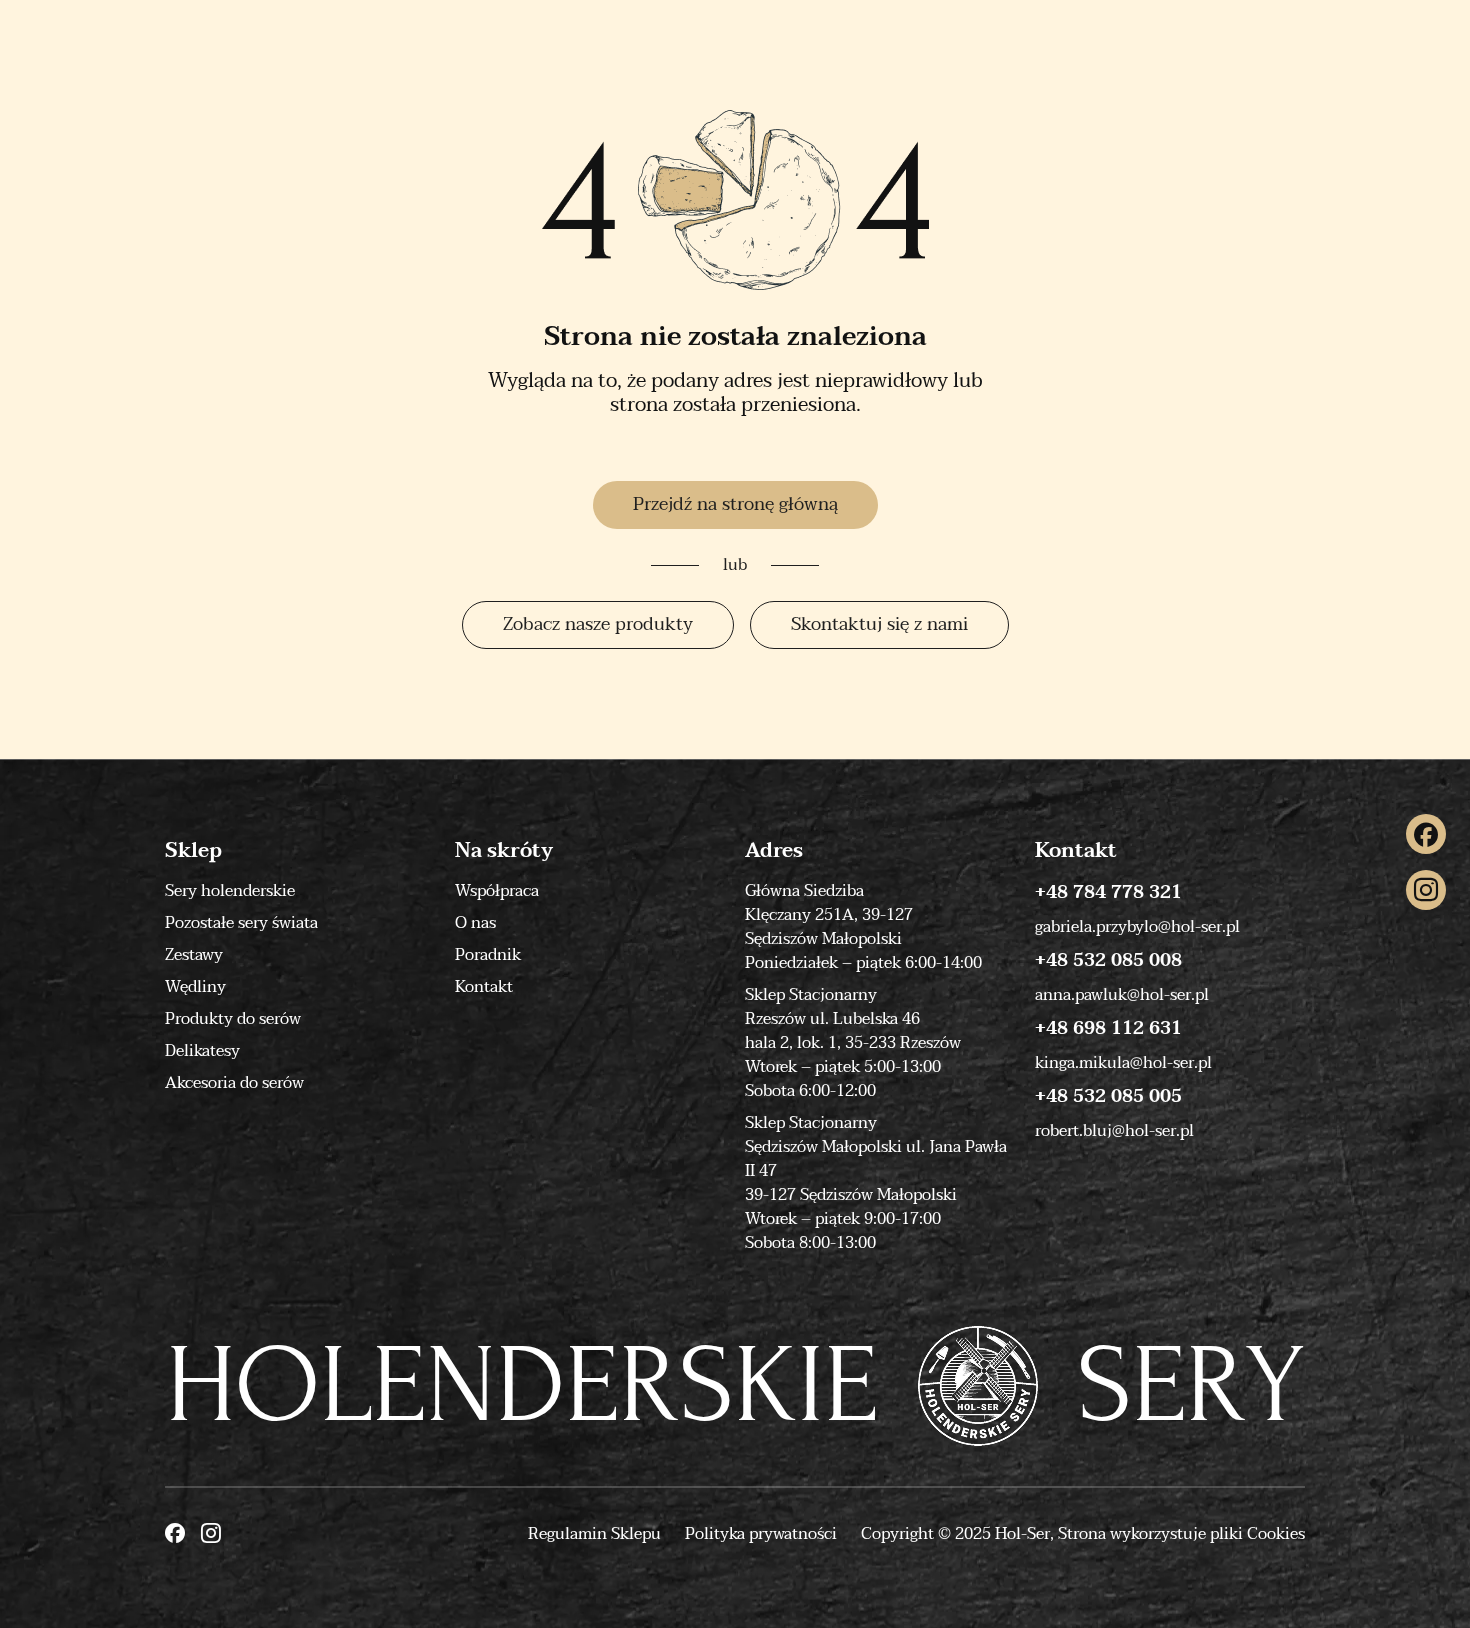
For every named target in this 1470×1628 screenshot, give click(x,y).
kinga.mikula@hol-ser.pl (1123, 1063)
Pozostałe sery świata (241, 923)
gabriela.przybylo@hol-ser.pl (1137, 927)
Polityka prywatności (761, 1534)
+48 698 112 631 (1108, 1029)
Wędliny (195, 987)
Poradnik (488, 955)
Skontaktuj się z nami (879, 624)
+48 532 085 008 (1108, 961)
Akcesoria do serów (234, 1083)
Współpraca (497, 891)
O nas (475, 923)
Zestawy (194, 955)
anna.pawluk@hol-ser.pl (1122, 995)
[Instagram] (1426, 890)
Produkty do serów (233, 1019)
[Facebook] (1426, 834)
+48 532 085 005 (1108, 1097)
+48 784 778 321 (1108, 893)
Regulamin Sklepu (594, 1534)
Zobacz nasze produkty (598, 624)
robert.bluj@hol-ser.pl (1114, 1131)
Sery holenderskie (230, 891)
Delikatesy (202, 1051)
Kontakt (484, 987)
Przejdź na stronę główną (735, 504)
